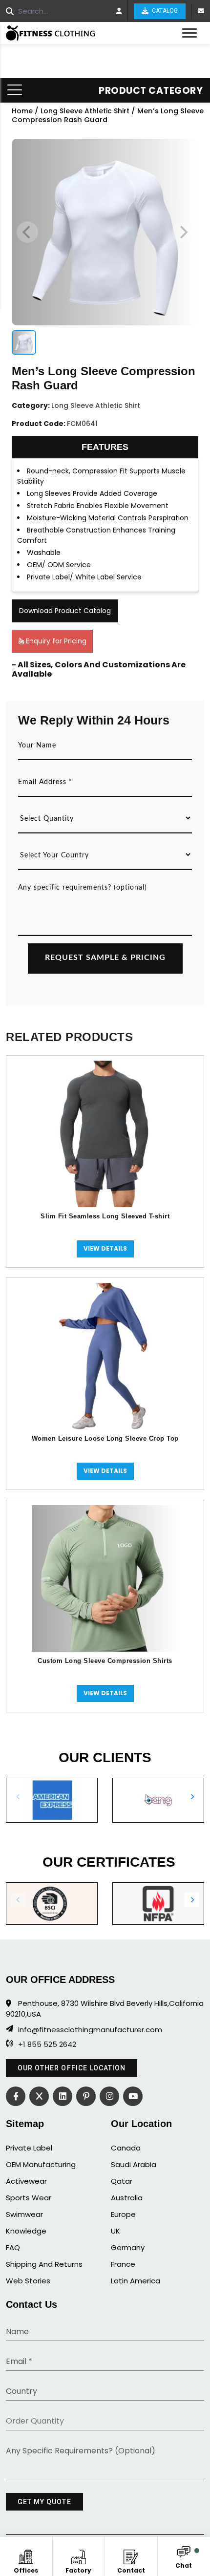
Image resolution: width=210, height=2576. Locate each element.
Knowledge (26, 2231)
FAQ (13, 2247)
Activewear (26, 2181)
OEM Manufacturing (41, 2164)
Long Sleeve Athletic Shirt (85, 111)
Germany (128, 2247)
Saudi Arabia (134, 2164)
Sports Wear (29, 2198)
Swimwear (24, 2214)
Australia (127, 2198)
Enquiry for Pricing (55, 641)
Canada (126, 2148)
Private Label (29, 2148)
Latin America (136, 2281)
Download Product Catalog (65, 611)
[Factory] (78, 2555)
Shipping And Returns (44, 2264)
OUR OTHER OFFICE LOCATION (72, 2068)
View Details (105, 1248)
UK (115, 2231)
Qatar (122, 2181)
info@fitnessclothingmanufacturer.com (90, 2030)
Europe (123, 2214)
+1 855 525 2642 (47, 2044)
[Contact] (131, 2555)
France (123, 2264)
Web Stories (28, 2281)
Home (22, 111)
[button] (192, 1797)
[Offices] (26, 2555)
